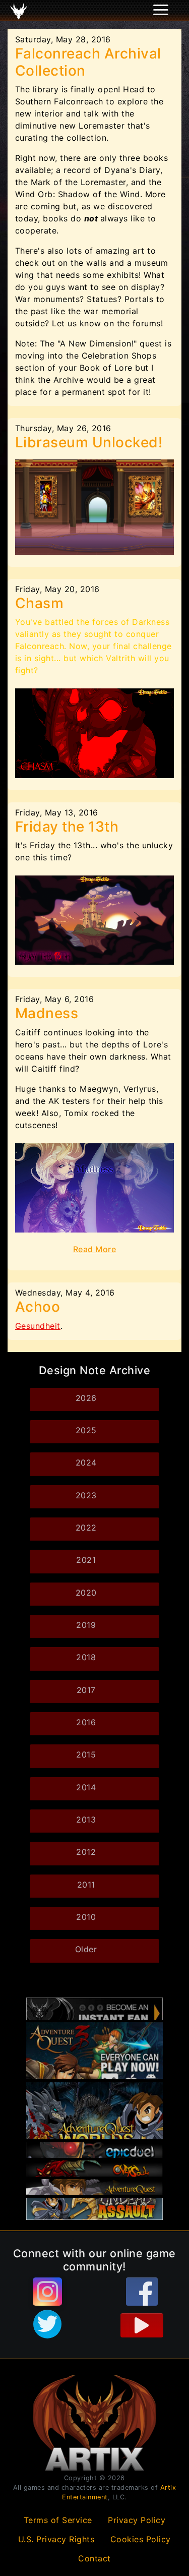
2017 (86, 1690)
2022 (86, 1528)
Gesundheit (38, 1326)
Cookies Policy (141, 2539)
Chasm (40, 603)
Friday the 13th (67, 827)
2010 (86, 1917)
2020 (86, 1593)
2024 (86, 1462)
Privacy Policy (137, 2520)
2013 (86, 1820)
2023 (86, 1495)
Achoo (38, 1307)
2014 (86, 1787)
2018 (86, 1657)
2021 (86, 1560)
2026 (86, 1398)
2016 (86, 1722)
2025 (86, 1430)
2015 (86, 1754)
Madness (47, 1013)
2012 (86, 1852)
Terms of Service (58, 2520)
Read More (95, 1249)
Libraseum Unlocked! (89, 442)
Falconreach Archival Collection (88, 62)
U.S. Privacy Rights (56, 2539)
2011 (86, 1885)
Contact (94, 2558)
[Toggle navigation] (21, 11)
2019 (86, 1625)
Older (86, 1949)
